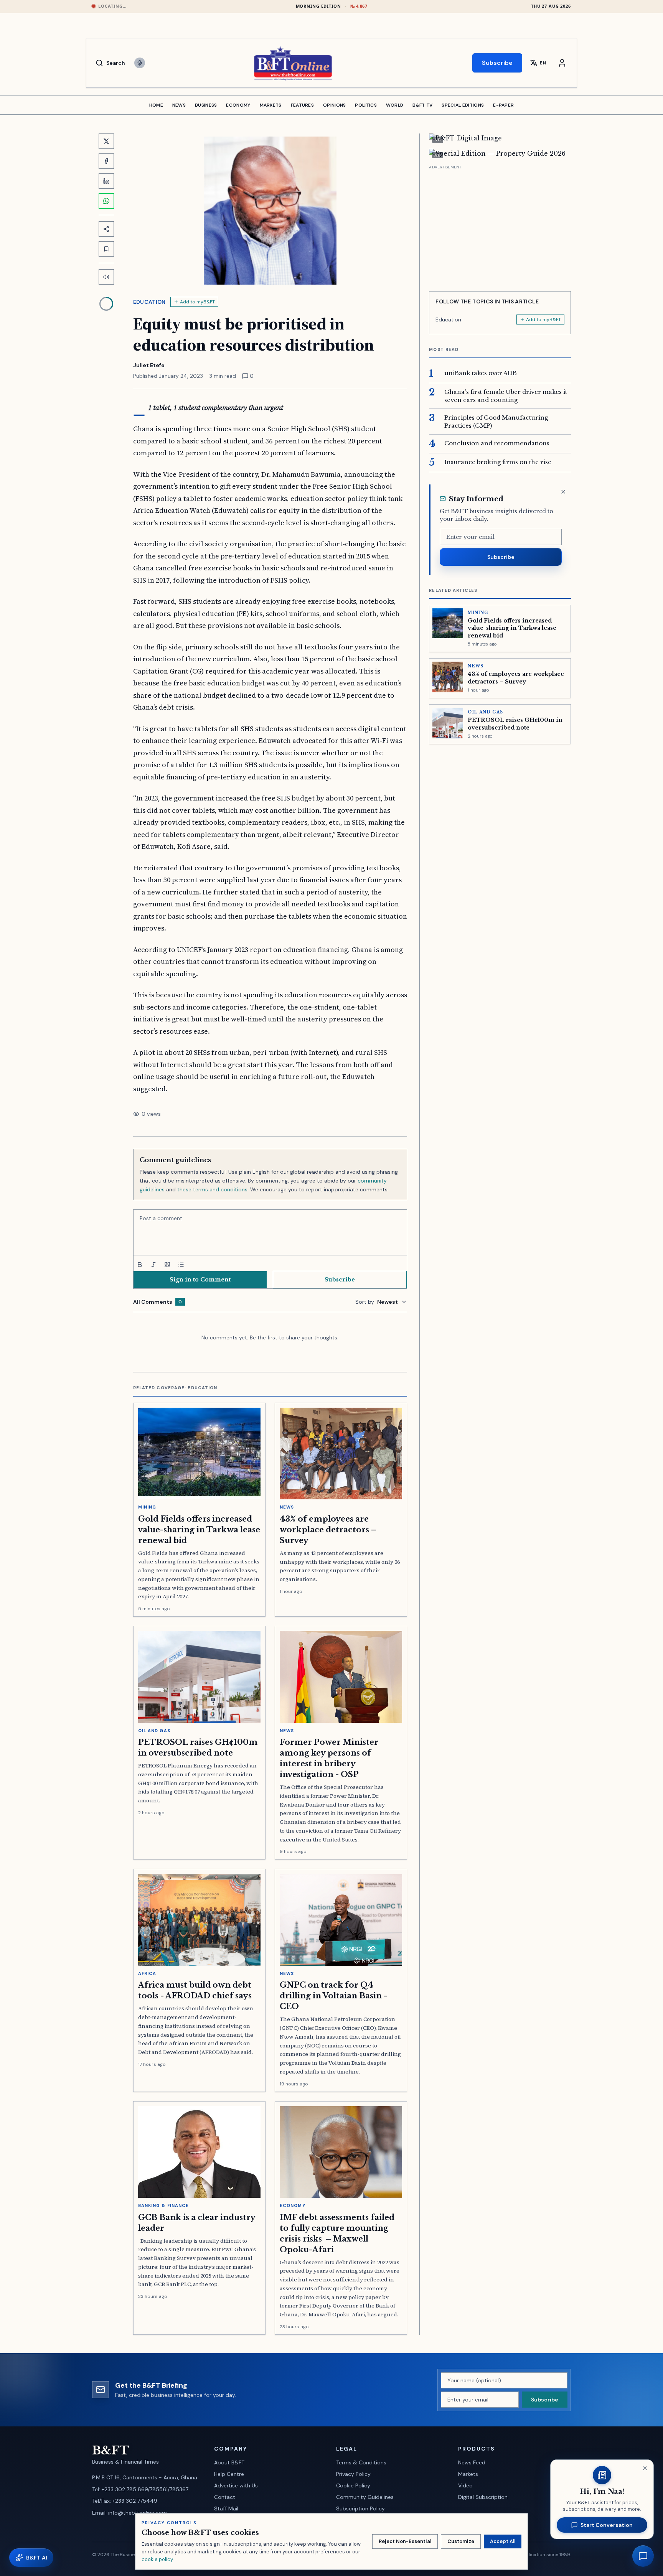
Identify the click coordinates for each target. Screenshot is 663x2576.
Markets (468, 2474)
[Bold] (140, 1265)
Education (149, 302)
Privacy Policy (353, 2474)
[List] (181, 1265)
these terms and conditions (212, 1189)
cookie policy (157, 2559)
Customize (461, 2541)
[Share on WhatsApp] (106, 201)
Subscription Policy (360, 2508)
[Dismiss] (563, 492)
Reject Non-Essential (405, 2541)
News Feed (472, 2462)
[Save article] (106, 249)
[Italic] (153, 1265)
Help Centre (229, 2474)
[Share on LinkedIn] (106, 181)
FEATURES (302, 105)
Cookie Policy (353, 2485)
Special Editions (463, 105)
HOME (156, 105)
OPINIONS (334, 105)
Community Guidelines (365, 2497)
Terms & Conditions (361, 2462)
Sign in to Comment (200, 1280)
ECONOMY (238, 105)
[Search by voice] (140, 63)
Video (465, 2485)
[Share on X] (106, 141)
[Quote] (167, 1265)
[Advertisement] (500, 225)
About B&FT (229, 2462)
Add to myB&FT (197, 302)
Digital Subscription (483, 2497)
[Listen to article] (106, 277)
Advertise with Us (236, 2485)
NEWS (179, 105)
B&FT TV (422, 105)
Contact (225, 2497)
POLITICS (366, 105)
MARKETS (271, 105)
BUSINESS (206, 105)
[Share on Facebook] (106, 161)
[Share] (106, 229)
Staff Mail (226, 2508)
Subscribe (497, 63)
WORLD (395, 105)
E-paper (503, 105)
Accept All (503, 2541)
